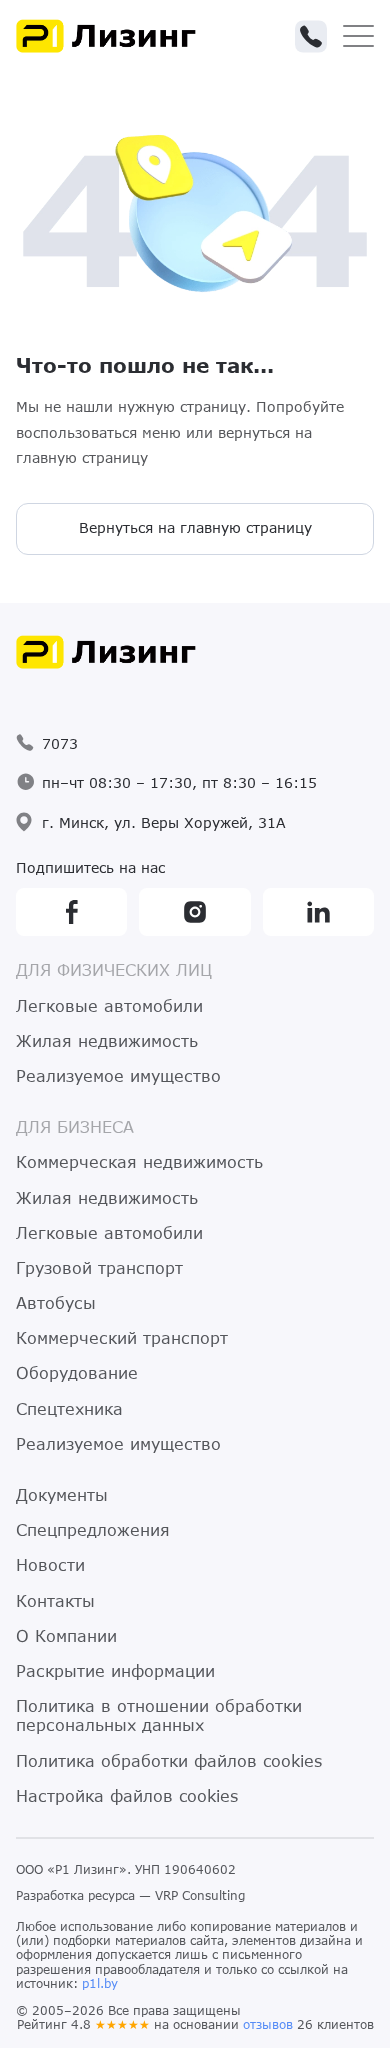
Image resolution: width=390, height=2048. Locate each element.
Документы (62, 1494)
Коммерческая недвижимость (139, 1161)
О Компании (66, 1635)
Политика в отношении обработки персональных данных (159, 1715)
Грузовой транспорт (99, 1267)
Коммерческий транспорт (122, 1337)
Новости (50, 1564)
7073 (60, 744)
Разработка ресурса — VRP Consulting (130, 1895)
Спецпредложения (93, 1529)
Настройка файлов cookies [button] (127, 1795)
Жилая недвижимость (107, 1040)
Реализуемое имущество (118, 1075)
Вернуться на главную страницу (195, 527)
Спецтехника (69, 1408)
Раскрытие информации (115, 1670)
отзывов (268, 2024)
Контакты (55, 1600)
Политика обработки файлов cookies (169, 1760)
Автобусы (56, 1302)
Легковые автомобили (109, 1005)
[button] (311, 36)
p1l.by (100, 1983)
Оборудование (77, 1372)
